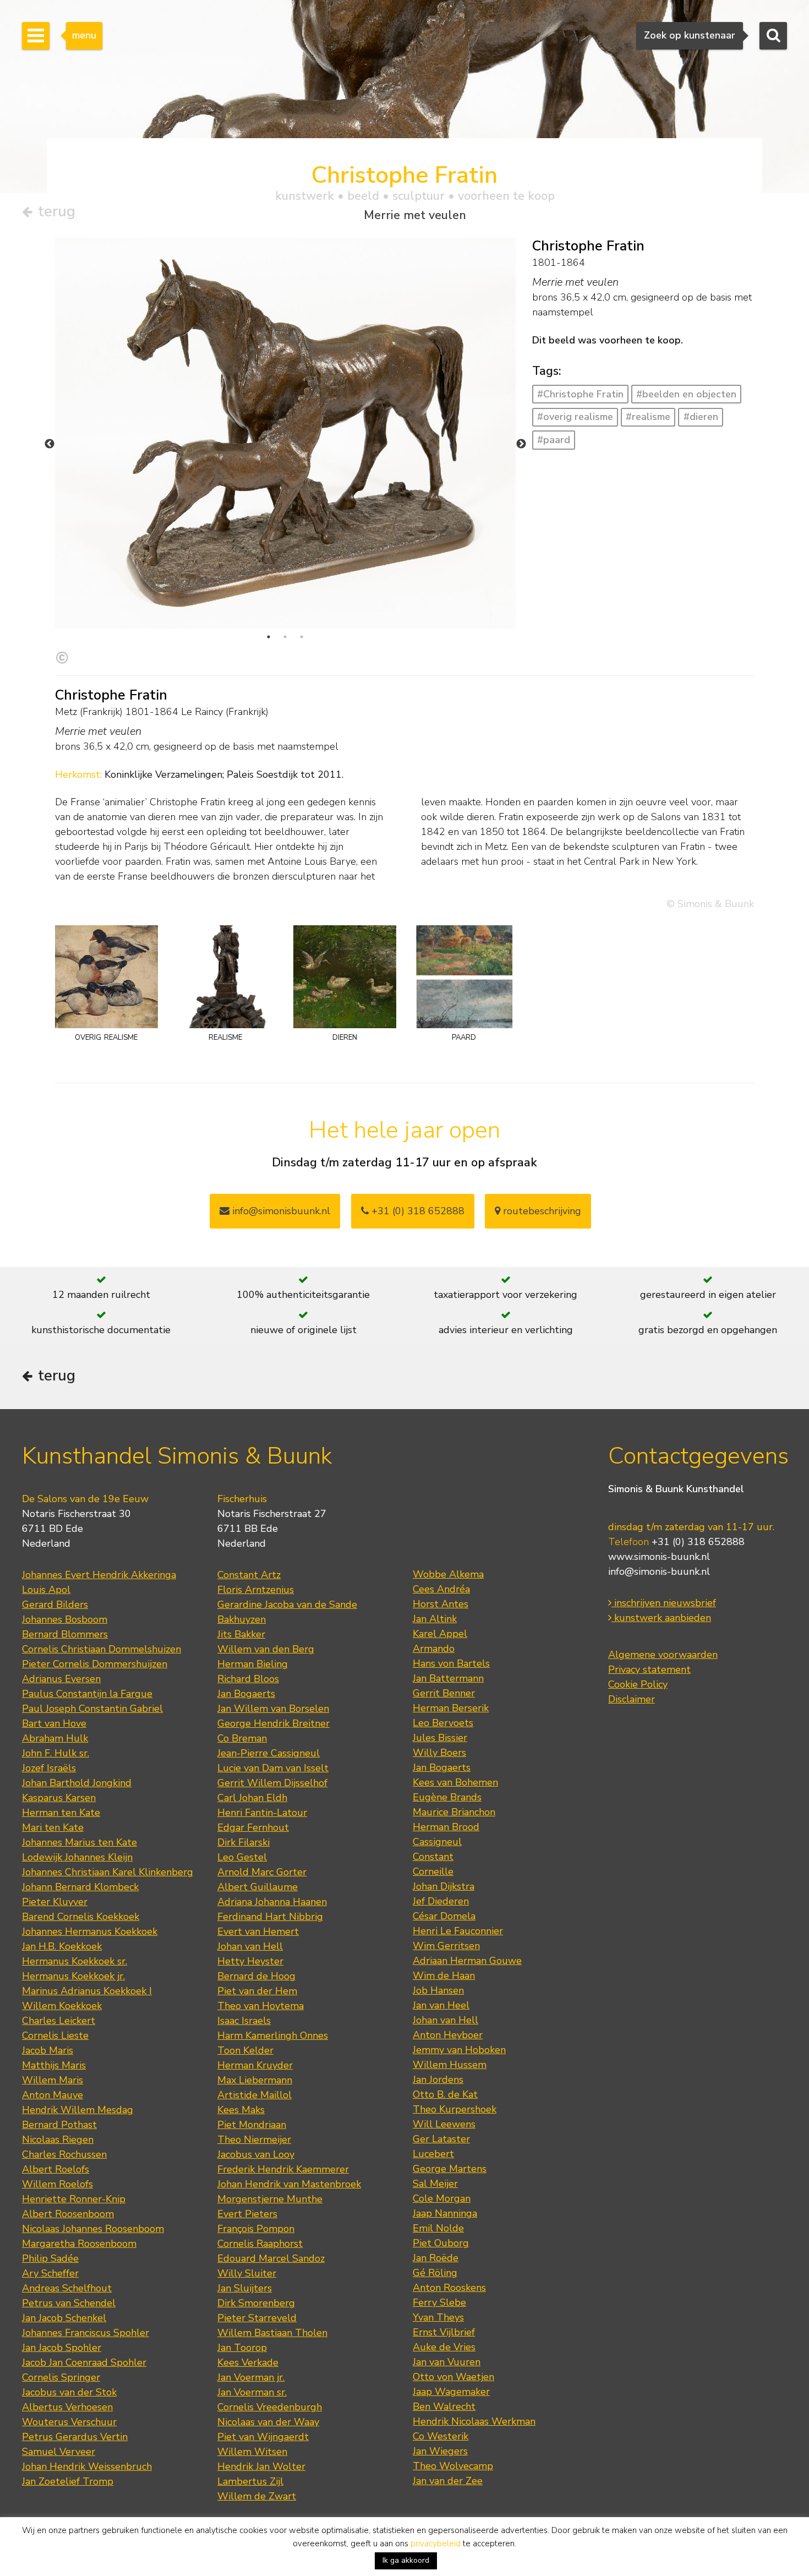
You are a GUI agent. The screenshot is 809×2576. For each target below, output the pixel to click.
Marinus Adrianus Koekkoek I (87, 1991)
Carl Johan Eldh (252, 1798)
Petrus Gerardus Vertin (75, 2437)
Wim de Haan (444, 1975)
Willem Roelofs (58, 2184)
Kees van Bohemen (455, 1782)
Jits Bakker (241, 1634)
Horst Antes (441, 1604)
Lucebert (433, 2154)
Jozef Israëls (49, 1768)
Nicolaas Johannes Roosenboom (93, 2229)
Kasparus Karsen (59, 1798)
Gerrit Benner (444, 1693)
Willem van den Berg (266, 1649)
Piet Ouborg (441, 2243)
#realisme (648, 417)
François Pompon (256, 2229)
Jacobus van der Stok (69, 2392)
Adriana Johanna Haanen (272, 1902)
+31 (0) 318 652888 (417, 1211)
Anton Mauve (53, 2095)
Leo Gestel (242, 1857)
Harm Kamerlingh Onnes (273, 2035)
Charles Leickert (59, 2021)
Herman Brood (446, 1827)
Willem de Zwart (257, 2496)
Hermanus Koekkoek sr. (75, 1961)
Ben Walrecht (444, 2406)
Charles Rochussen (64, 2154)
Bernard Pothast (59, 2125)
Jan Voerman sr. (252, 2392)
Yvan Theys (438, 2317)
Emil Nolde (438, 2228)
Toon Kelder (245, 2050)
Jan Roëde (436, 2258)
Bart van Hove (54, 1723)
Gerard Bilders (55, 1604)
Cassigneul (437, 1842)
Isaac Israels (244, 2021)
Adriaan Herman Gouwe (467, 1961)
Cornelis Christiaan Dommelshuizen (102, 1649)
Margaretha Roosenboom (79, 2244)
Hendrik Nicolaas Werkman (474, 2421)
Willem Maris (53, 2080)
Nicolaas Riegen (58, 2140)
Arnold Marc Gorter (262, 1872)
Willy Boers (439, 1753)
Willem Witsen (252, 2452)
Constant (433, 1857)
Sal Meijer (435, 2184)
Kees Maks (241, 2110)
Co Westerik (441, 2436)
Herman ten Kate (61, 1813)
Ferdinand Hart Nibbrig (270, 1917)
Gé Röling (435, 2273)
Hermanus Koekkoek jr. (73, 1976)
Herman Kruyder (255, 2065)
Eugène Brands (447, 1797)
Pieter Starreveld (257, 2318)
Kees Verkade (248, 2362)
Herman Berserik (451, 1708)
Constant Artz (249, 1575)
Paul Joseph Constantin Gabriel (92, 1709)
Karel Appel (440, 1634)
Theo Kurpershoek (455, 2109)
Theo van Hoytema (261, 2006)
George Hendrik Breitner (274, 1723)
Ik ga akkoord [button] (406, 2560)
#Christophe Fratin (580, 394)
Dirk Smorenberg (256, 2303)
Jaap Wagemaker (451, 2392)
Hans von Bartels (451, 1663)
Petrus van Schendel (69, 2303)
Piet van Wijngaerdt (263, 2437)
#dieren (701, 417)
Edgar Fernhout (253, 1827)
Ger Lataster (441, 2139)
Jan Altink (435, 1619)
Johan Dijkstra (444, 1886)
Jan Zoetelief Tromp (68, 2481)
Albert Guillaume (258, 1887)
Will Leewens (444, 2124)
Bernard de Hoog (256, 1976)
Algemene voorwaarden (663, 1655)
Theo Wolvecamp (453, 2466)
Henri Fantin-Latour (262, 1813)
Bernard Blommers (65, 1634)
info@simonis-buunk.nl (659, 1571)
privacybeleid (436, 2544)
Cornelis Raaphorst (260, 2244)
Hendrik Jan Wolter (261, 2466)
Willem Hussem (450, 2065)
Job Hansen (438, 1990)
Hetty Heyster (250, 1961)
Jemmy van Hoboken (459, 2050)
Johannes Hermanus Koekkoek (90, 1931)
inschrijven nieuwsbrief (664, 1603)
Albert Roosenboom (68, 2214)
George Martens (450, 2169)
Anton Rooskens (449, 2288)
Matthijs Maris (54, 2065)
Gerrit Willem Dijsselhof (272, 1783)
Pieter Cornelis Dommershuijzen (95, 1664)
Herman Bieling (253, 1664)
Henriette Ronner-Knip (74, 2199)
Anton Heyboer (448, 2035)
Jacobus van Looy (256, 2154)
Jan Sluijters (245, 2288)
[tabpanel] (285, 441)
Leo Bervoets (443, 1723)
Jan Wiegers (440, 2451)
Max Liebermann (255, 2080)
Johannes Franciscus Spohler (86, 2333)
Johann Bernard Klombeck (80, 1887)
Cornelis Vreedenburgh (270, 2407)
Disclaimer (632, 1699)
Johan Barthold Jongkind (77, 1783)
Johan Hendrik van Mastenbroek (289, 2184)
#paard (554, 440)
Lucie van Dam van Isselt (273, 1768)
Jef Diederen (441, 1901)
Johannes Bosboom (65, 1619)
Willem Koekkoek (62, 2006)
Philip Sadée (50, 2258)
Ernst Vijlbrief (444, 2332)
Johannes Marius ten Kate (80, 1842)
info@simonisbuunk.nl (280, 1211)
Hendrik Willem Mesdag (78, 2110)
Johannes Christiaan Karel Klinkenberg (108, 1872)
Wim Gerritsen (446, 1946)
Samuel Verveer (59, 2452)
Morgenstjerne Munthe (270, 2199)
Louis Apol (46, 1590)
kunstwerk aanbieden (661, 1618)
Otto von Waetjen (453, 2377)
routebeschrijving (541, 1211)
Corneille (433, 1871)
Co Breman (242, 1738)
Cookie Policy (638, 1684)
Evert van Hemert (258, 1931)
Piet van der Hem (257, 1991)
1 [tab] (269, 637)
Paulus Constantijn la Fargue (87, 1694)
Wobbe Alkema (448, 1574)
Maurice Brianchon (454, 1812)
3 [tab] (302, 637)
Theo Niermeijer (254, 2140)
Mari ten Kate (53, 1827)
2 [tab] (285, 637)
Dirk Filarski (244, 1842)
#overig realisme (575, 417)
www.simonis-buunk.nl (659, 1557)
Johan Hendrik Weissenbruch (87, 2466)
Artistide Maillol (255, 2095)
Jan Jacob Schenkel (64, 2318)
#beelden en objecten (686, 394)
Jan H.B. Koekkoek (62, 1946)
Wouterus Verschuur (69, 2422)
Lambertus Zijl (250, 2481)
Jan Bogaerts (246, 1694)
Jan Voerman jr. (251, 2377)
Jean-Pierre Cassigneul (269, 1753)
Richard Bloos (248, 1679)
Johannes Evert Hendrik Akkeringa (99, 1575)
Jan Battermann (448, 1678)
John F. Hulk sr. (56, 1753)
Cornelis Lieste (55, 2035)
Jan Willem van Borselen (273, 1709)
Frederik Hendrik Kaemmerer (283, 2169)
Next (521, 444)
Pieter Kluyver (55, 1902)
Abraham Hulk (55, 1738)
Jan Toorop (242, 2348)
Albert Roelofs (56, 2169)
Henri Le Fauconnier (458, 1931)
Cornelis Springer (61, 2377)
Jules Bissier (440, 1738)
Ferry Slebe (439, 2302)
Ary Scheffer (50, 2273)
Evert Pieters (247, 2214)
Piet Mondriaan (252, 2125)
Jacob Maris (48, 2050)
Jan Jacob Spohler (62, 2348)
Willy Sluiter (247, 2273)
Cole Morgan (442, 2198)
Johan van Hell (250, 1946)
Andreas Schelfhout (67, 2288)
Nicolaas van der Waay (268, 2422)
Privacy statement (649, 1669)
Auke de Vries (444, 2347)
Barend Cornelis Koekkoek (81, 1917)
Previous (50, 444)
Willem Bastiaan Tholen (272, 2333)
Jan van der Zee (448, 2481)
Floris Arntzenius (256, 1590)
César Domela (444, 1916)
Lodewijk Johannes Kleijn (77, 1857)
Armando (434, 1649)
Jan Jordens (438, 2080)
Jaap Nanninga (445, 2213)
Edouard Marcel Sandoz (271, 2258)
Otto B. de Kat (445, 2094)
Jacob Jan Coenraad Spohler (84, 2362)
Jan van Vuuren (447, 2362)
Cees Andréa (441, 1589)
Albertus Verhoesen (67, 2407)
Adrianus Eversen (61, 1679)
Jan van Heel (441, 2005)
